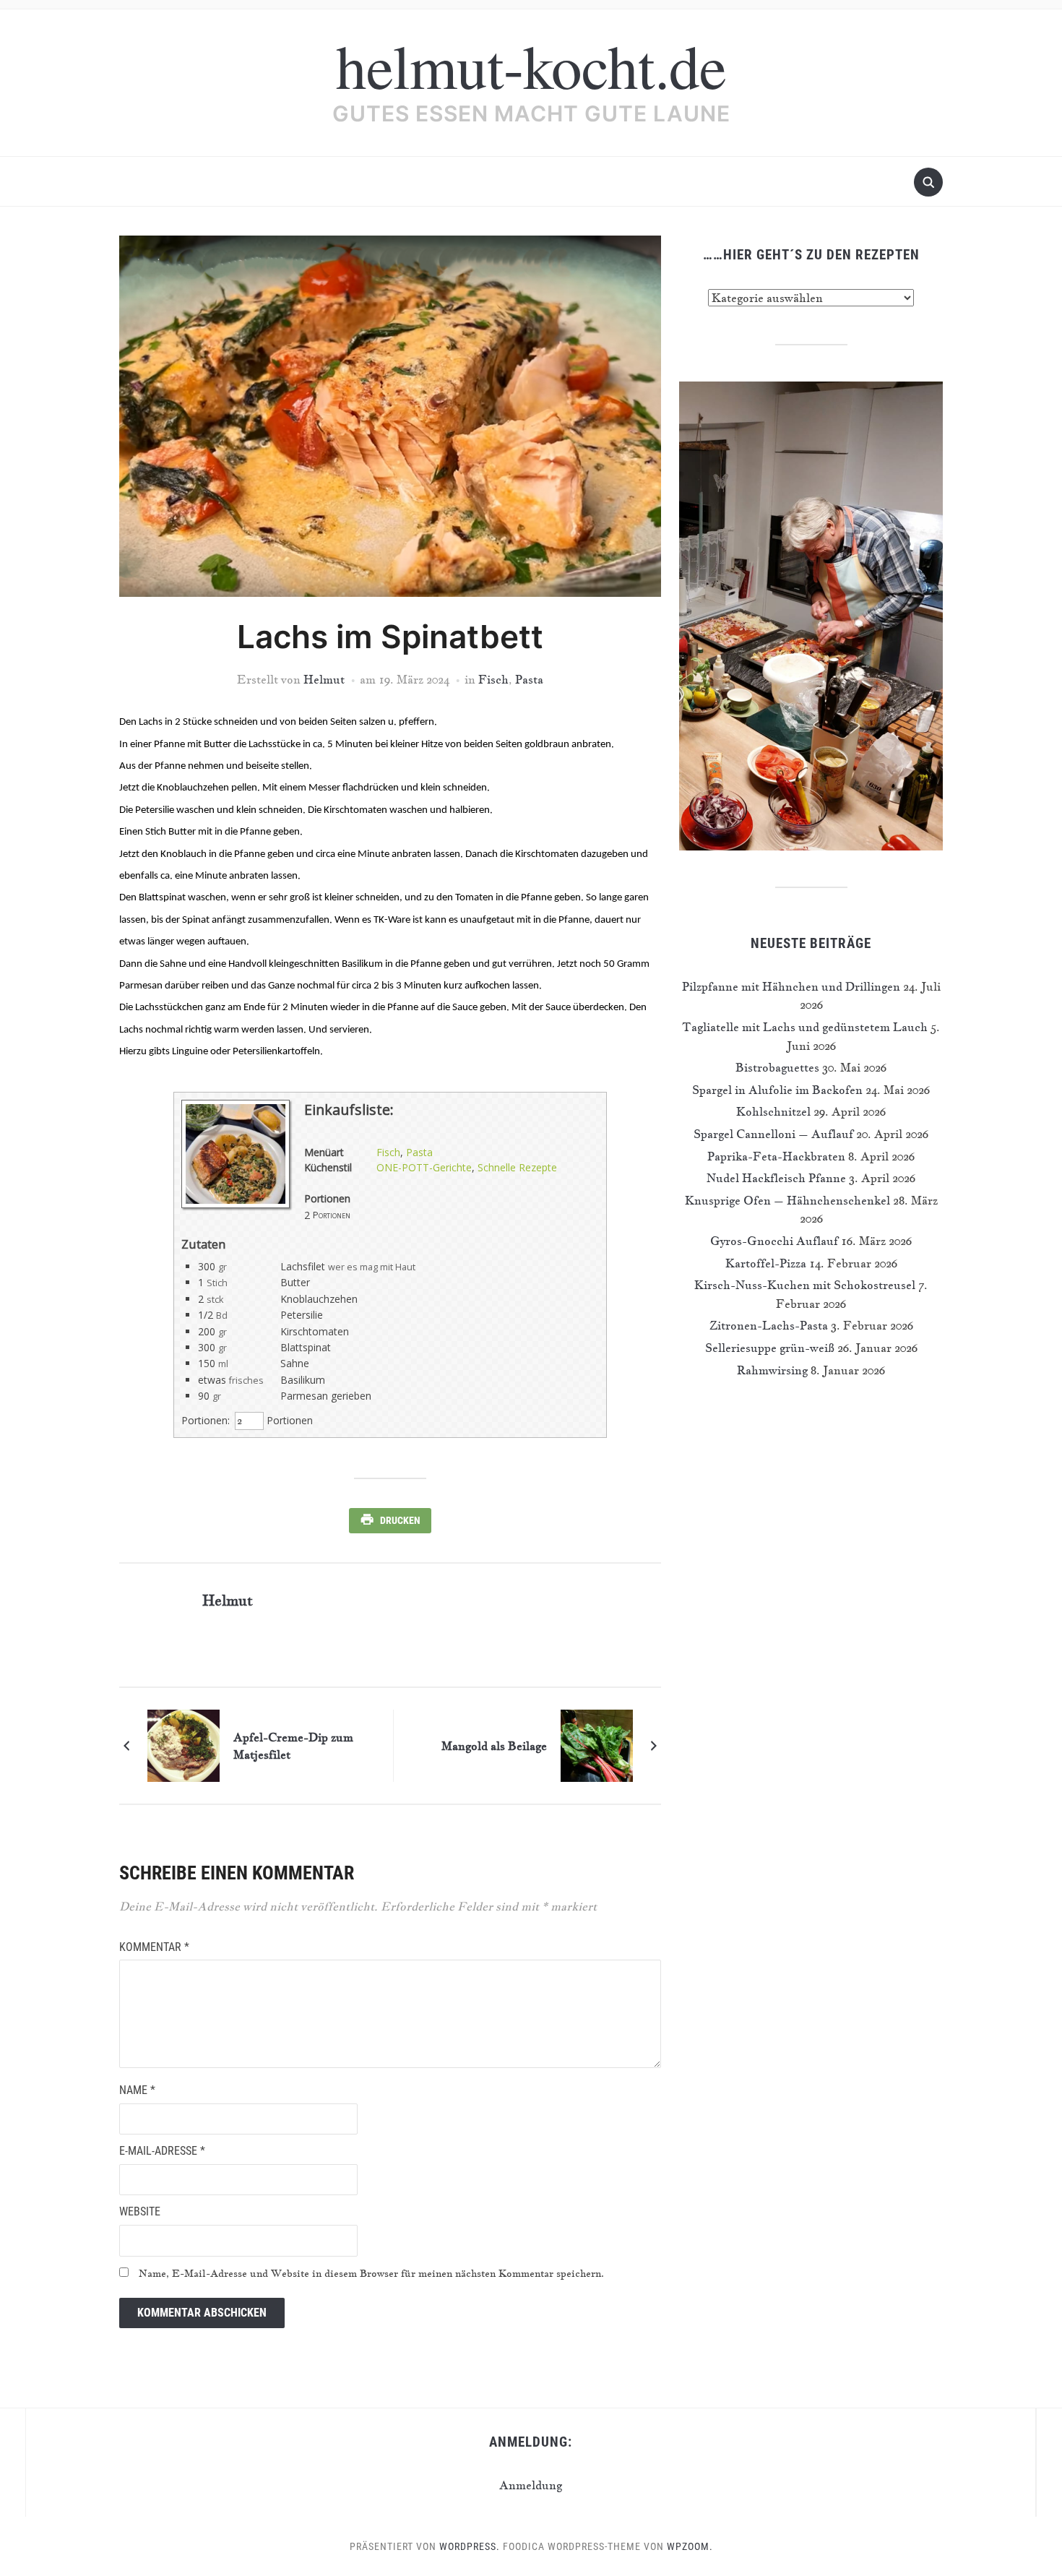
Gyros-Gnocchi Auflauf (774, 1241)
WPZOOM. (690, 2546)
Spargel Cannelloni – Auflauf (773, 1134)
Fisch (493, 679)
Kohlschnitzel (773, 1111)
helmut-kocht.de (531, 65)
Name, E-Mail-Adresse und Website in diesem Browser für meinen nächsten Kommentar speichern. (371, 2273)
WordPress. (470, 2546)
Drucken (400, 1520)
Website (140, 2211)
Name (137, 2090)
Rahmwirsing (772, 1370)
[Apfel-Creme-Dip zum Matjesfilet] (184, 1744)
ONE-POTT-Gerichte (424, 1167)
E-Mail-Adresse (162, 2151)
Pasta (529, 679)
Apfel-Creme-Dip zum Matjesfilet (293, 1746)
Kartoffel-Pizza (766, 1263)
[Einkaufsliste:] (236, 1204)
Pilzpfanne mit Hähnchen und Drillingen (791, 986)
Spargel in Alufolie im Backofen (777, 1090)
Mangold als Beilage (494, 1746)
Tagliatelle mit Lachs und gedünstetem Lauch (805, 1027)
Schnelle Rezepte (517, 1167)
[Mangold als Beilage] (597, 1744)
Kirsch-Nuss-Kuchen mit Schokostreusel (805, 1285)
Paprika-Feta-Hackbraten (776, 1156)
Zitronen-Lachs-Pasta (769, 1325)
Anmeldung (531, 2485)
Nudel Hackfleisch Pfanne (776, 1178)
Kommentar (154, 1947)
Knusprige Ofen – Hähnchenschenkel (787, 1200)
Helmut (324, 679)
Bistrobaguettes (777, 1067)
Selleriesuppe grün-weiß (770, 1348)
